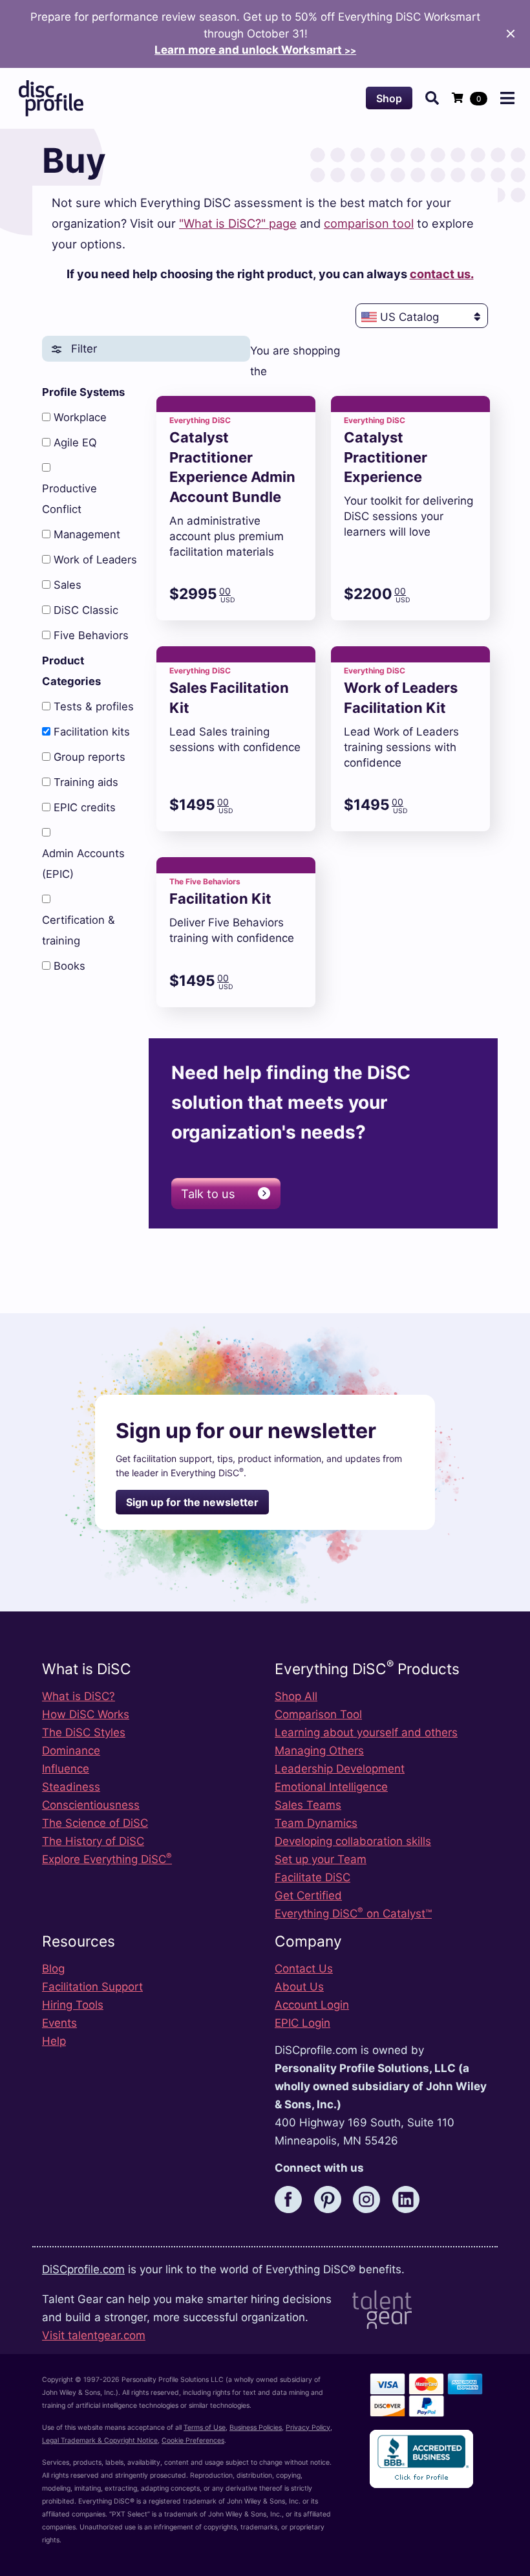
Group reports (90, 757)
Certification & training (79, 930)
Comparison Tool (318, 1714)
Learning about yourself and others (366, 1732)
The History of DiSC (93, 1841)
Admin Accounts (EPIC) (83, 864)
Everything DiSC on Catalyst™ (353, 1914)
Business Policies (256, 2428)
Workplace (80, 417)
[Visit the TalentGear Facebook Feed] (293, 2199)
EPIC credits (85, 807)
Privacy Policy (308, 2428)
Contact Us (304, 1969)
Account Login (312, 2005)
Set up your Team (321, 1859)
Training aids (86, 782)
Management (87, 534)
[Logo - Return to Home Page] (51, 98)
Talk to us (208, 1194)
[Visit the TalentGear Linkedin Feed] (410, 2199)
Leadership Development (340, 1769)
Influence (66, 1769)
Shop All (296, 1696)
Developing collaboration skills (353, 1841)
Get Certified (308, 1895)
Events (59, 2023)
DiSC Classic (86, 610)
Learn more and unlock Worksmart (255, 50)
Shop (389, 98)
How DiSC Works (86, 1714)
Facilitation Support (92, 1987)
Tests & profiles (94, 706)
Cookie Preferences (193, 2440)
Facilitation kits (92, 732)
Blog (53, 1969)
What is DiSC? (79, 1696)
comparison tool (369, 223)
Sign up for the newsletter (192, 1502)
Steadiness (71, 1787)
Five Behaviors (91, 635)
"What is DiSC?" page (238, 223)
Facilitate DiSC (313, 1877)
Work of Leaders (95, 560)
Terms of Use (205, 2428)
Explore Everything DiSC (107, 1859)
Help (54, 2041)
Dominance (71, 1751)
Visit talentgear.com (94, 2335)
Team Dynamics (316, 1823)
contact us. (442, 274)
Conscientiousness (91, 1805)
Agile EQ (75, 442)
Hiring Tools (73, 2005)
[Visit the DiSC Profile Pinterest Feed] (332, 2199)
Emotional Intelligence (331, 1787)
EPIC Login (302, 2023)
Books (69, 966)
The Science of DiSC (95, 1823)
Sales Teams (308, 1805)
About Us (299, 1987)
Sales (68, 585)
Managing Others (319, 1751)
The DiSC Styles (84, 1732)
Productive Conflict (69, 499)
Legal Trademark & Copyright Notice (100, 2440)
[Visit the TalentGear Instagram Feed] (371, 2199)
